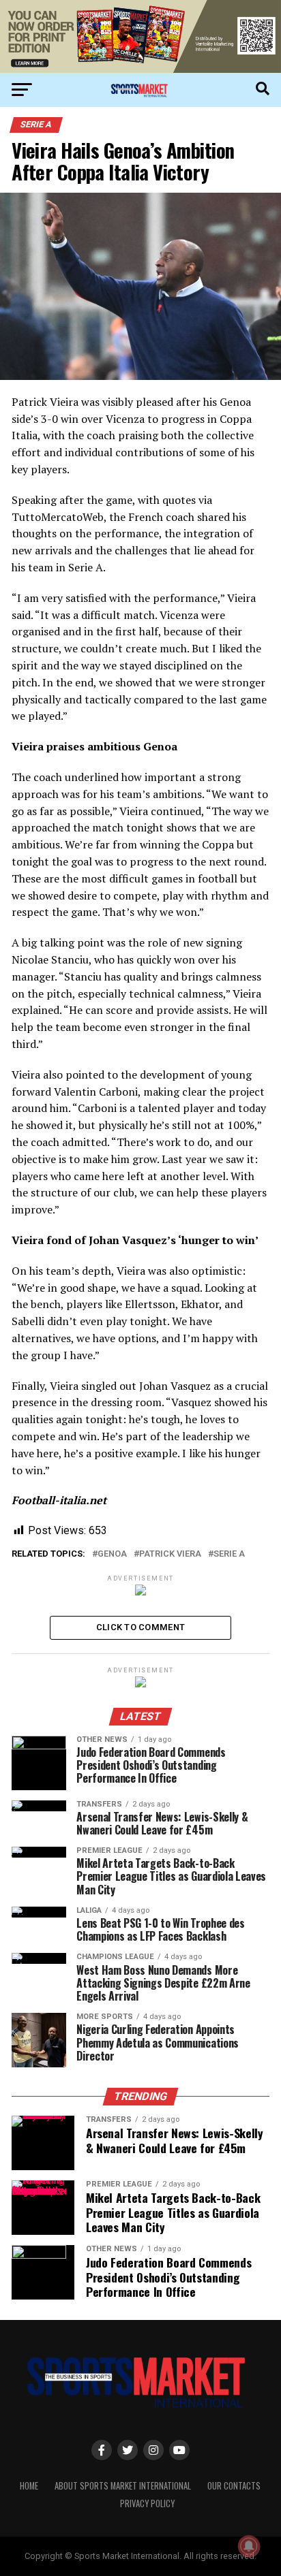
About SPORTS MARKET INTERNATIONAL (123, 2486)
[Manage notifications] (249, 2546)
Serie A (229, 1554)
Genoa (112, 1554)
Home (29, 2486)
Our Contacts (234, 2486)
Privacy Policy (147, 2503)
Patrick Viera (170, 1554)
